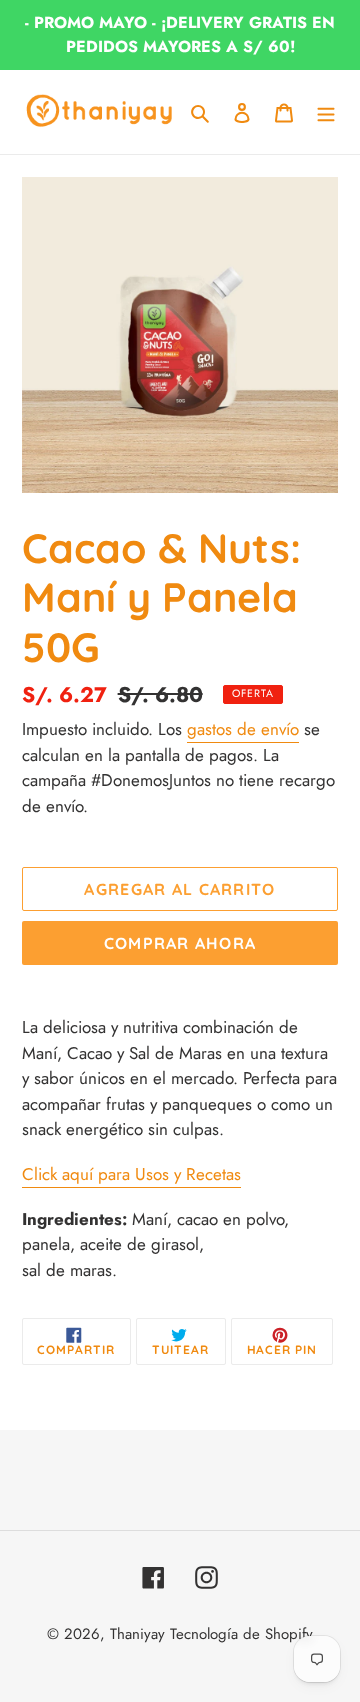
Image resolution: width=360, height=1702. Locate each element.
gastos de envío (243, 729)
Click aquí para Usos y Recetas (131, 1174)
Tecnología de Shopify (241, 1634)
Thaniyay (137, 1634)
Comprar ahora (180, 943)
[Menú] (326, 112)
